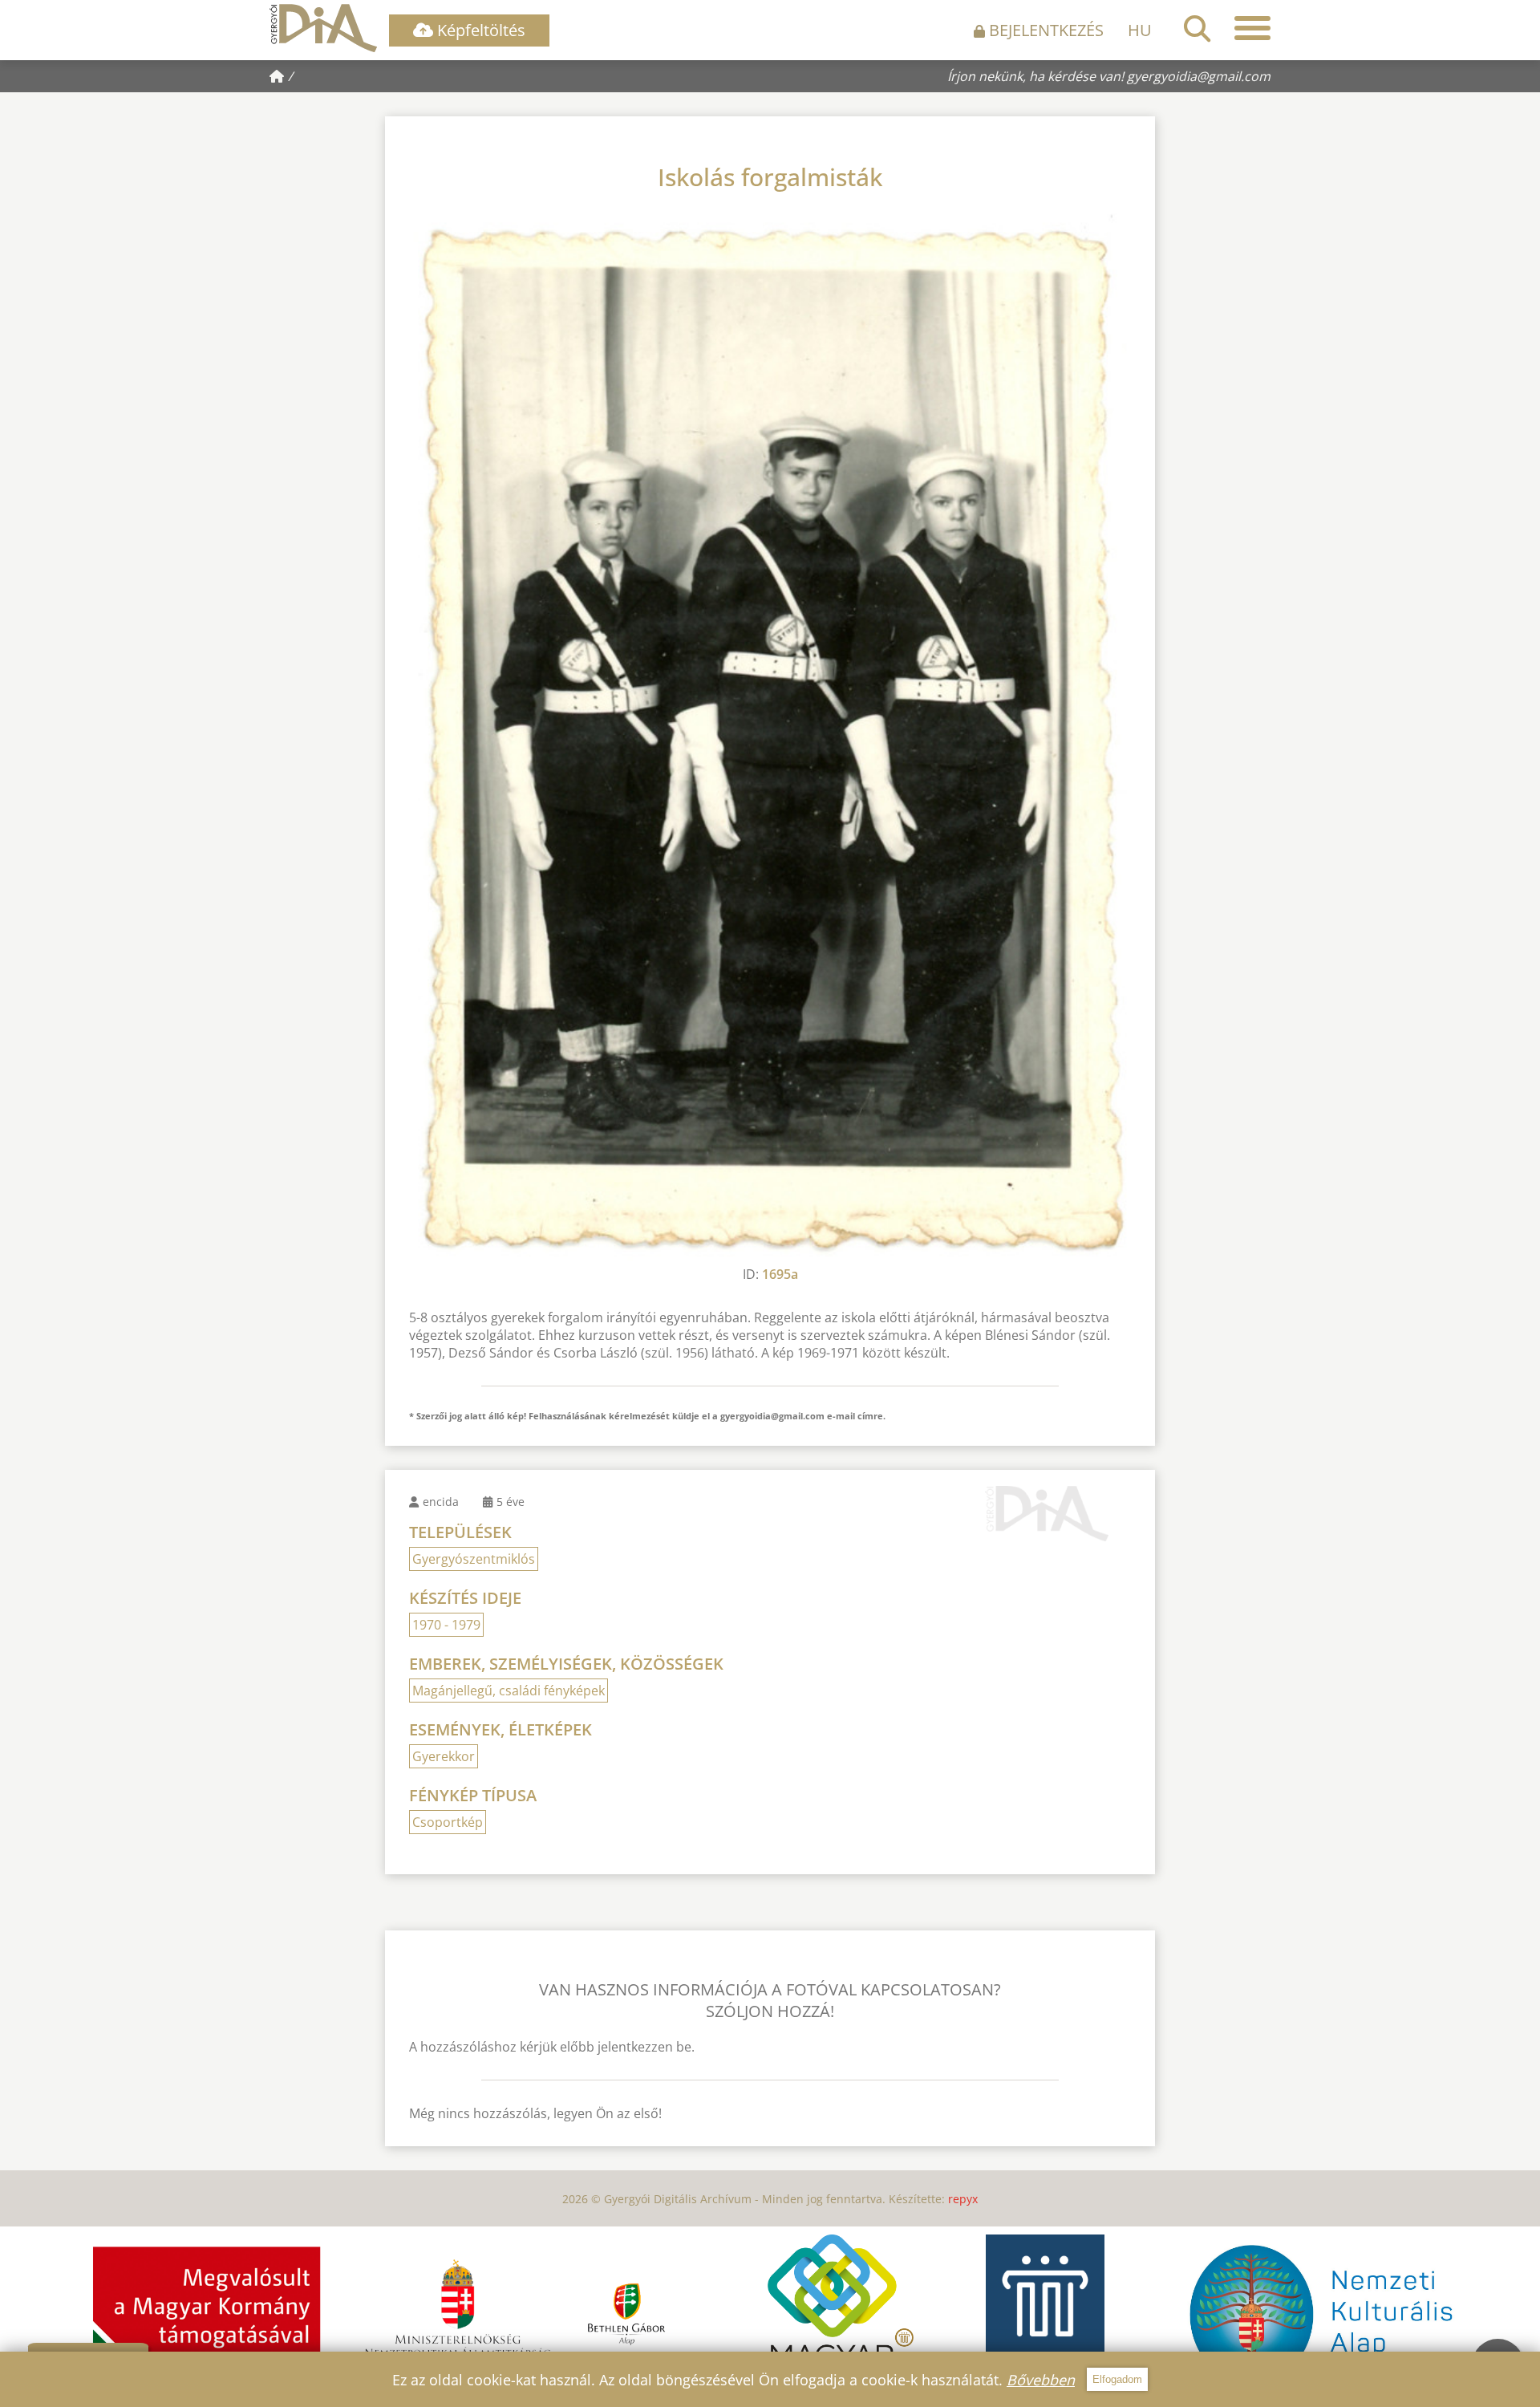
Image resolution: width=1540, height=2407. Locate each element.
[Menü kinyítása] (1252, 28)
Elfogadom (1117, 2379)
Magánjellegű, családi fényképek (509, 1691)
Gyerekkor (444, 1756)
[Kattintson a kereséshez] (1197, 28)
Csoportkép (448, 1822)
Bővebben (1041, 2380)
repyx (963, 2199)
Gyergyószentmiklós (474, 1559)
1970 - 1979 (446, 1625)
